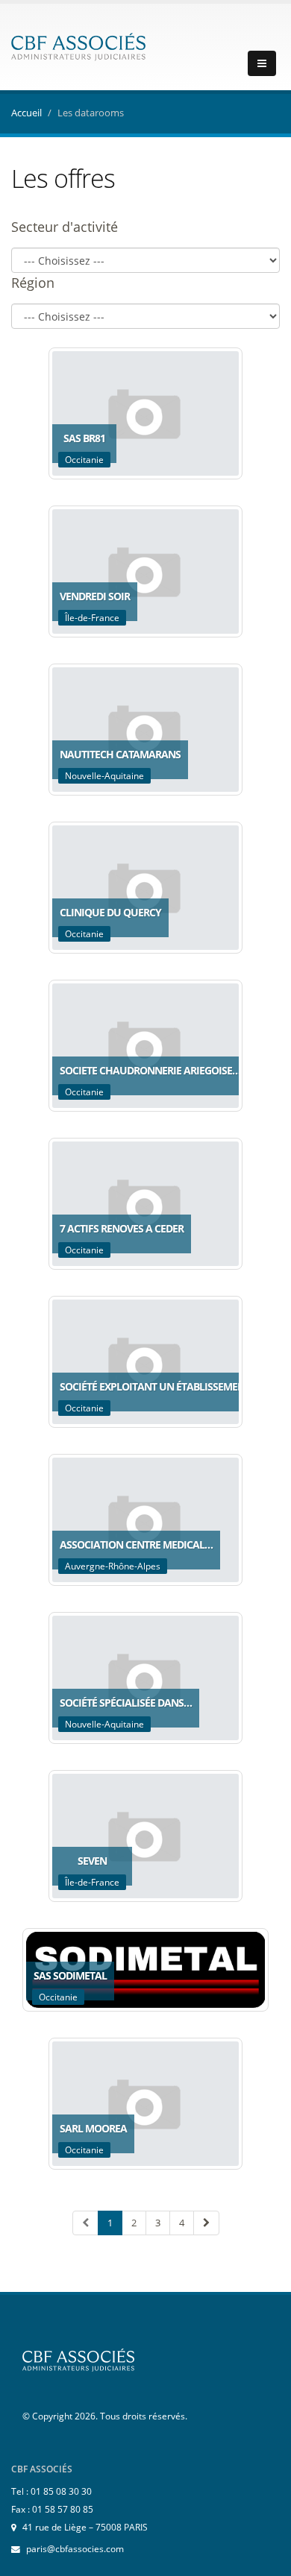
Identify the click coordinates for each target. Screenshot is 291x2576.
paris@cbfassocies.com (75, 2548)
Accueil (26, 113)
